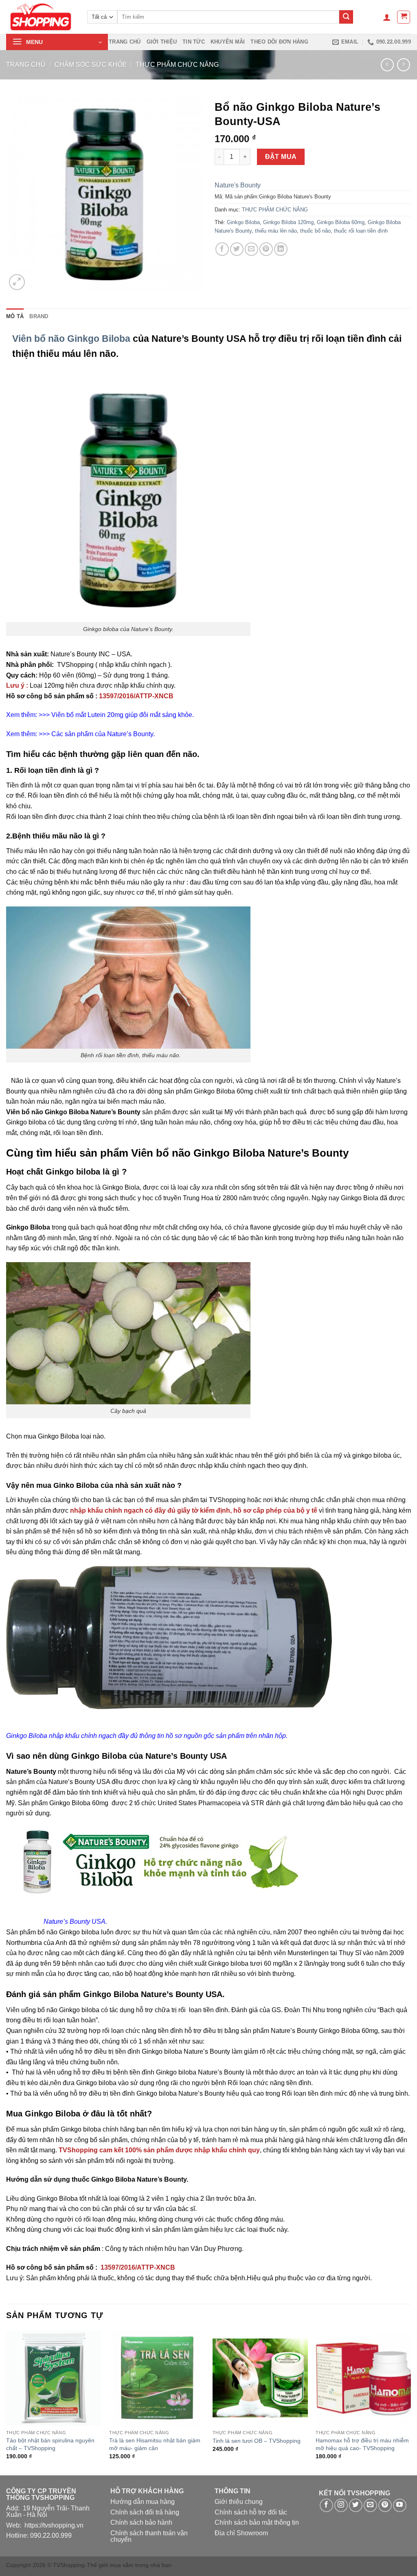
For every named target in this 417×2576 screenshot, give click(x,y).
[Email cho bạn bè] (251, 249)
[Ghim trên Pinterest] (266, 249)
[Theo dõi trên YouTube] (400, 2505)
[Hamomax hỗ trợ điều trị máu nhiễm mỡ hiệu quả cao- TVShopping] (363, 2378)
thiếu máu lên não (276, 231)
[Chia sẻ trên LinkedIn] (281, 249)
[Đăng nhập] (387, 17)
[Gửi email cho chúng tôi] (370, 2505)
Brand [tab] (39, 316)
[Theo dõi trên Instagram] (341, 2505)
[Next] (410, 2402)
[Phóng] (17, 282)
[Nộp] (346, 17)
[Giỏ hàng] (404, 17)
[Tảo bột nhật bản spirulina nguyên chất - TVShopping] (54, 2378)
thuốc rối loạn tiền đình (361, 231)
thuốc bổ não (315, 231)
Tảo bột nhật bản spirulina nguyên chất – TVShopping (50, 2444)
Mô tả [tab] (15, 316)
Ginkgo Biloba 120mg (288, 222)
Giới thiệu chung (239, 2502)
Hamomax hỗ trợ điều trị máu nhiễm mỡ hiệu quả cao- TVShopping (362, 2444)
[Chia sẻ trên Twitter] (237, 249)
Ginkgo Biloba (243, 222)
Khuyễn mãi (228, 42)
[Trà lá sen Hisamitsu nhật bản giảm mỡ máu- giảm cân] (157, 2378)
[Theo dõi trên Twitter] (356, 2505)
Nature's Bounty (238, 185)
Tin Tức (194, 42)
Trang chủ (125, 42)
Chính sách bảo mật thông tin (257, 2522)
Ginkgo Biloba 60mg (341, 222)
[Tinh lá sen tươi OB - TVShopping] (260, 2378)
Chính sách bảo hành (141, 2522)
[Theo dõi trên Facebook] (326, 2505)
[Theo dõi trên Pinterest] (385, 2505)
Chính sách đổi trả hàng (145, 2512)
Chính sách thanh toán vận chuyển (149, 2536)
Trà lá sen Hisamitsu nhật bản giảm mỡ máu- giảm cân (155, 2444)
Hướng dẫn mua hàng (143, 2502)
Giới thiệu (162, 42)
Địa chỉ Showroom (241, 2533)
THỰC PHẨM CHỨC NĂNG (177, 65)
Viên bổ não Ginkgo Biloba (71, 339)
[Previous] (7, 2402)
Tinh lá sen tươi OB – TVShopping (257, 2441)
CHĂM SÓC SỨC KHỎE (91, 65)
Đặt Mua (281, 157)
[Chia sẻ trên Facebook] (222, 249)
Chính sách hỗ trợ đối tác (251, 2512)
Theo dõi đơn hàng (279, 42)
